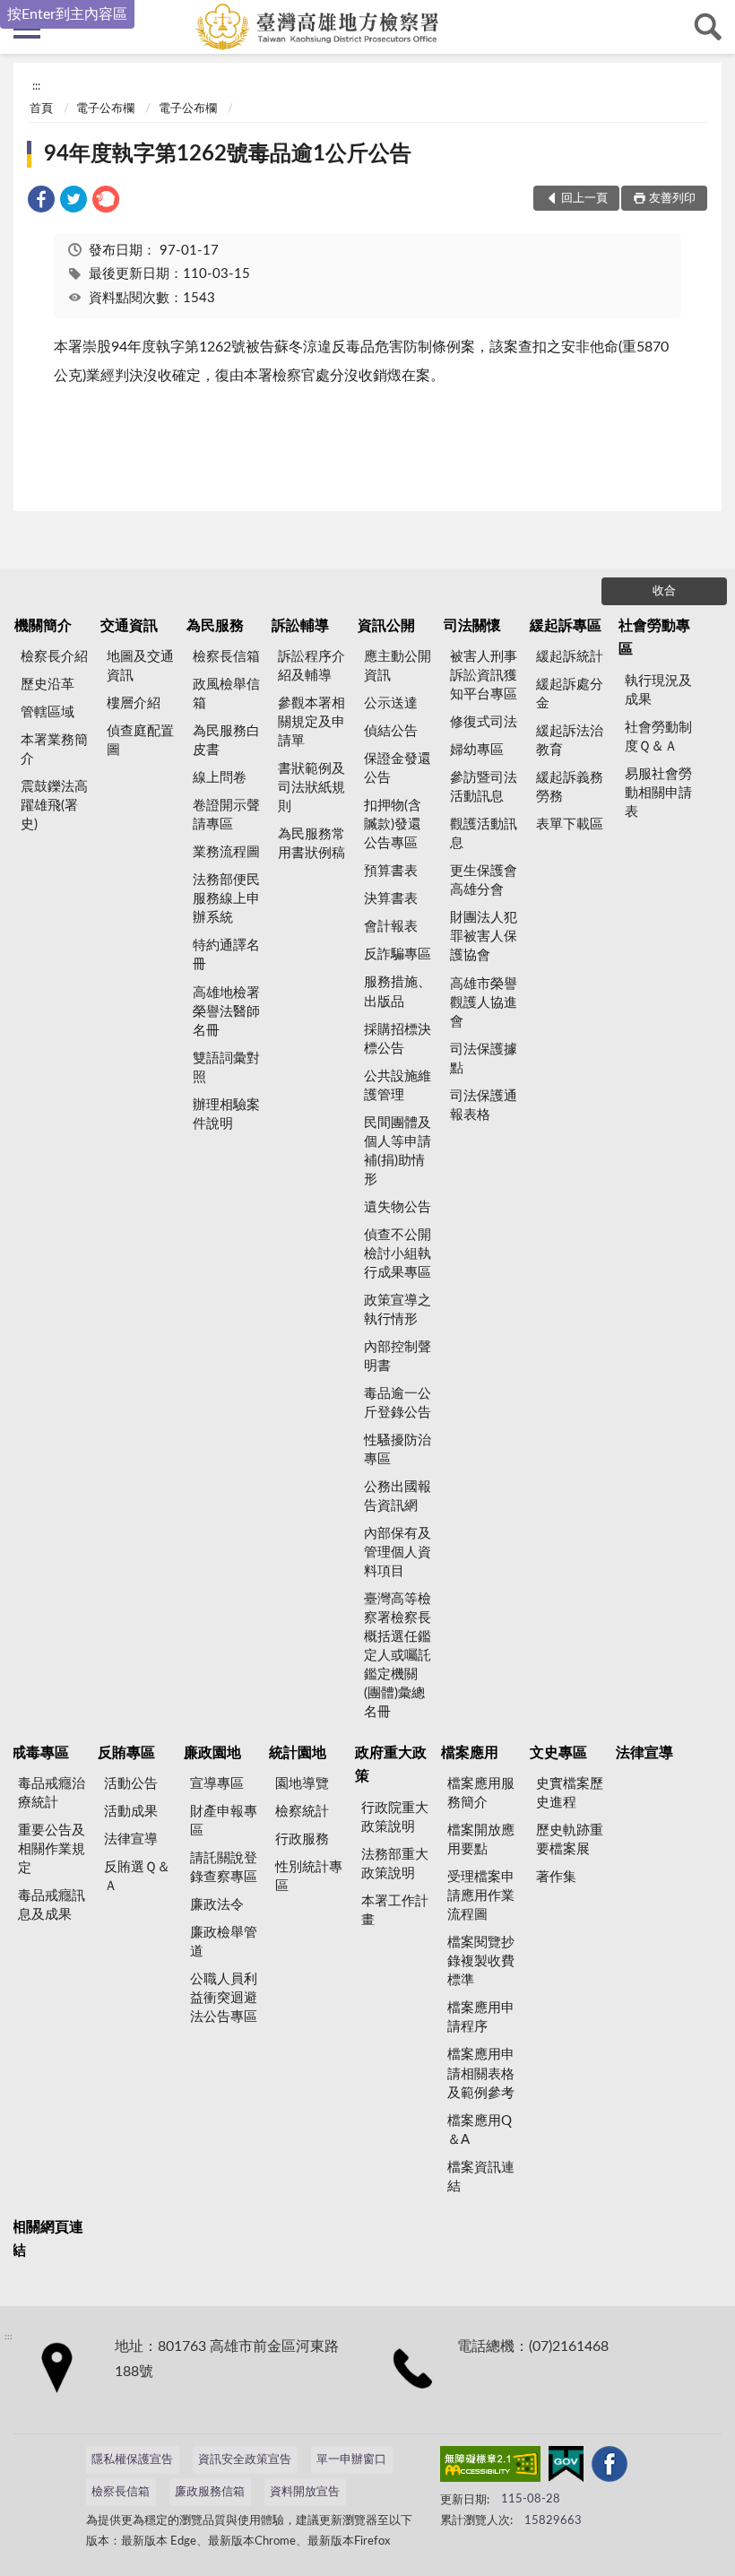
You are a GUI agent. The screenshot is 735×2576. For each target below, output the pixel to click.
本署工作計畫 (395, 1911)
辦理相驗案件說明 (226, 1115)
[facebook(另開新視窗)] (610, 2468)
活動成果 (131, 1812)
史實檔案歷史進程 (570, 1793)
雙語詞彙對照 (226, 1068)
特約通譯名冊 (226, 955)
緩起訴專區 (566, 626)
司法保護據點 (484, 1059)
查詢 (708, 27)
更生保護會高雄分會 (484, 880)
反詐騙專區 (398, 954)
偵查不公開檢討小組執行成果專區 (398, 1254)
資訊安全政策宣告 (245, 2460)
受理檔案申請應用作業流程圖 (481, 1896)
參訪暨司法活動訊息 (484, 787)
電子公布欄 (105, 109)
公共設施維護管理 (398, 1086)
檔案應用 (470, 1753)
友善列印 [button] (672, 199)
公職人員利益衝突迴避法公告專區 (224, 1998)
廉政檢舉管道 (224, 1942)
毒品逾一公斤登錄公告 (398, 1403)
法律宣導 (131, 1839)
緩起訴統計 (570, 657)
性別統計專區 (309, 1877)
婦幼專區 (477, 750)
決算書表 (391, 899)
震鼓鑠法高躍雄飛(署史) (54, 806)
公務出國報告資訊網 (398, 1496)
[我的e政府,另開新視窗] (566, 2468)
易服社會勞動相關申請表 (658, 793)
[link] (41, 202)
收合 (664, 591)
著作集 (556, 1877)
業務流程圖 (226, 852)
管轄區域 (48, 712)
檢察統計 (302, 1812)
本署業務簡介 (54, 750)
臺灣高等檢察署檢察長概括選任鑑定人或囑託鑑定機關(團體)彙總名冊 (398, 1656)
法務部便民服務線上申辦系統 (226, 899)
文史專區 (558, 1753)
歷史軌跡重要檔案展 (570, 1840)
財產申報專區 (224, 1821)
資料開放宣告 (305, 2492)
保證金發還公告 (398, 768)
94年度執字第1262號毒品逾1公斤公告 (228, 154)
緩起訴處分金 (570, 694)
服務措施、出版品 (398, 992)
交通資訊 (129, 626)
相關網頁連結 (48, 2239)
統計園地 (298, 1753)
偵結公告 (391, 731)
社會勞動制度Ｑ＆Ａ (658, 737)
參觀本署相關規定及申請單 (311, 722)
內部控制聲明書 (398, 1357)
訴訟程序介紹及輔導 (311, 666)
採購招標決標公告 (398, 1039)
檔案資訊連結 (481, 2177)
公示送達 (391, 703)
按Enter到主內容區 (67, 14)
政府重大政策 (391, 1765)
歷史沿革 (48, 685)
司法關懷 (472, 626)
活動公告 (131, 1784)
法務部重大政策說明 (395, 1864)
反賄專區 (126, 1753)
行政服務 (302, 1839)
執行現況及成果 (658, 690)
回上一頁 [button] (584, 199)
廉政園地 (212, 1753)
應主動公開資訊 (398, 666)
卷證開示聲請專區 (226, 815)
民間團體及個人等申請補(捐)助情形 (398, 1151)
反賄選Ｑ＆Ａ (137, 1877)
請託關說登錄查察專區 (224, 1868)
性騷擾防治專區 (398, 1450)
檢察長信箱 (226, 657)
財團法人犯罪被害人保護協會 (484, 937)
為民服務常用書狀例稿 (311, 844)
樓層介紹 (134, 703)
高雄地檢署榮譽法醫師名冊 (226, 1012)
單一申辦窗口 (351, 2460)
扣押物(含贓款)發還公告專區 (393, 824)
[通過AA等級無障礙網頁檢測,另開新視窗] (490, 2468)
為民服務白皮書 (226, 741)
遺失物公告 (398, 1207)
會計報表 (391, 927)
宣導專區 (217, 1784)
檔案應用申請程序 (481, 2017)
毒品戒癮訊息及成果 (52, 1905)
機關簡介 (43, 626)
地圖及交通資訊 (140, 666)
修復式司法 (484, 722)
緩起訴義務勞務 (570, 787)
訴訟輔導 (300, 626)
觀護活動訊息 (484, 834)
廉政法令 (217, 1905)
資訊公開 (386, 626)
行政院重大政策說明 (395, 1817)
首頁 (41, 109)
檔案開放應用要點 (481, 1840)
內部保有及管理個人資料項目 (398, 1553)
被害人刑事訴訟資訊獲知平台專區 (484, 676)
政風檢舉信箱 (226, 694)
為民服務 (215, 626)
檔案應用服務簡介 (481, 1793)
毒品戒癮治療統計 (52, 1793)
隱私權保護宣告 (132, 2460)
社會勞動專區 (654, 637)
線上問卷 (220, 778)
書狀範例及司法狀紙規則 (311, 788)
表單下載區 (570, 824)
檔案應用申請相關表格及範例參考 (481, 2073)
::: (36, 86)
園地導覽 (302, 1784)
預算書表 (391, 871)
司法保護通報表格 (484, 1106)
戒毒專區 (40, 1753)
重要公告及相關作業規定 (52, 1849)
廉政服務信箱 (210, 2492)
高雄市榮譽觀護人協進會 (484, 1003)
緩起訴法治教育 (570, 741)
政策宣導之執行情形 (398, 1310)
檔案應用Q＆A (480, 2130)
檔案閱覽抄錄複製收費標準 (481, 1961)
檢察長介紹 (54, 657)
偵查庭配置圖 (140, 741)
